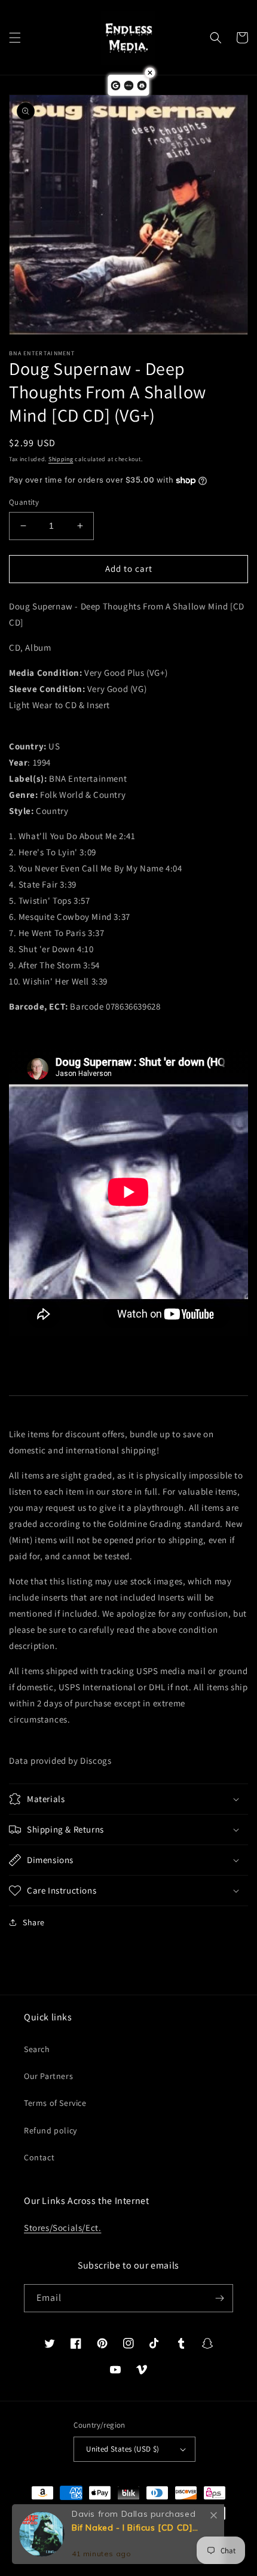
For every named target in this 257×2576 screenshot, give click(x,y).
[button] (15, 38)
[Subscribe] (219, 2298)
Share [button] (34, 1922)
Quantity (24, 502)
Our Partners (48, 2076)
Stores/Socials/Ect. (62, 2228)
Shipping (61, 459)
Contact (39, 2157)
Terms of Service (55, 2103)
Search (37, 2049)
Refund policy (51, 2130)
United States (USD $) (123, 2449)
